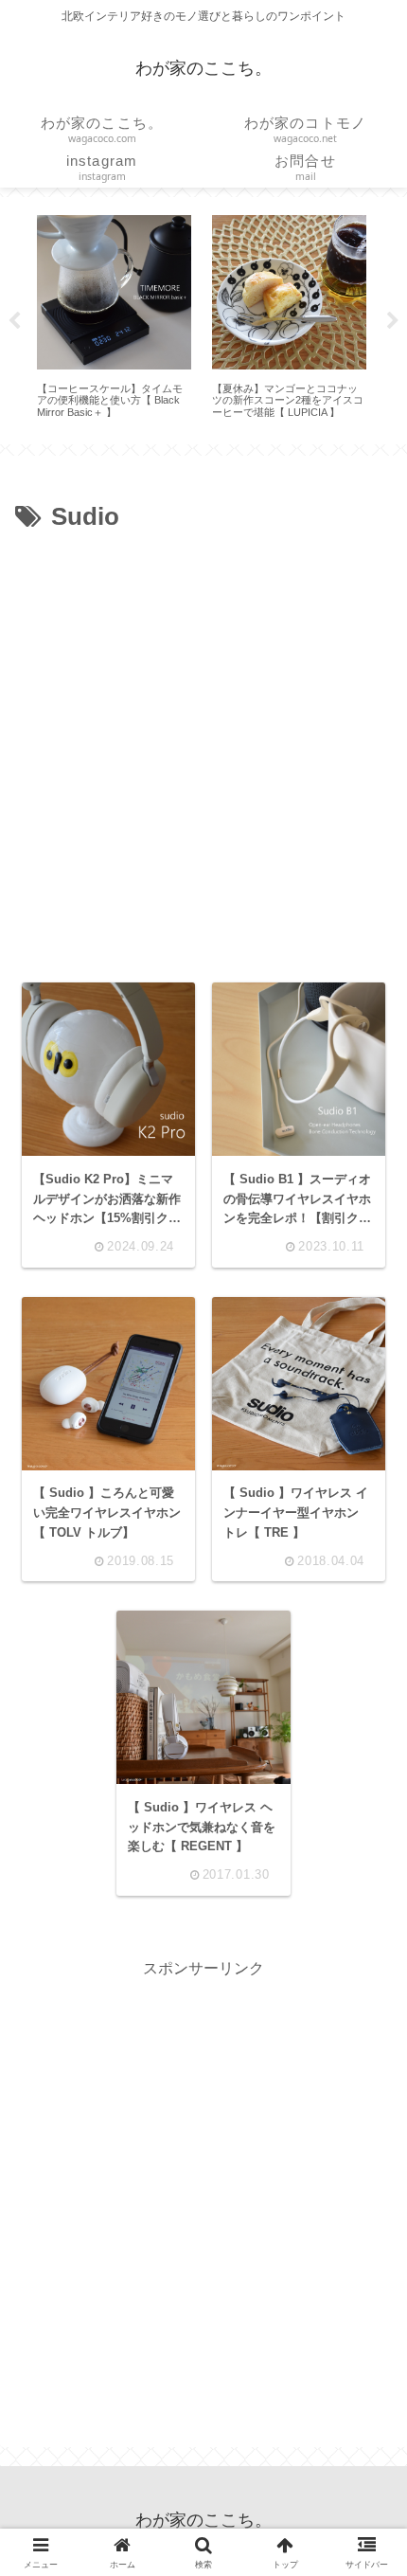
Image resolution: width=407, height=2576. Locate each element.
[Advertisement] (203, 751)
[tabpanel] (114, 317)
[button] (363, 2330)
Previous (14, 321)
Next (393, 321)
